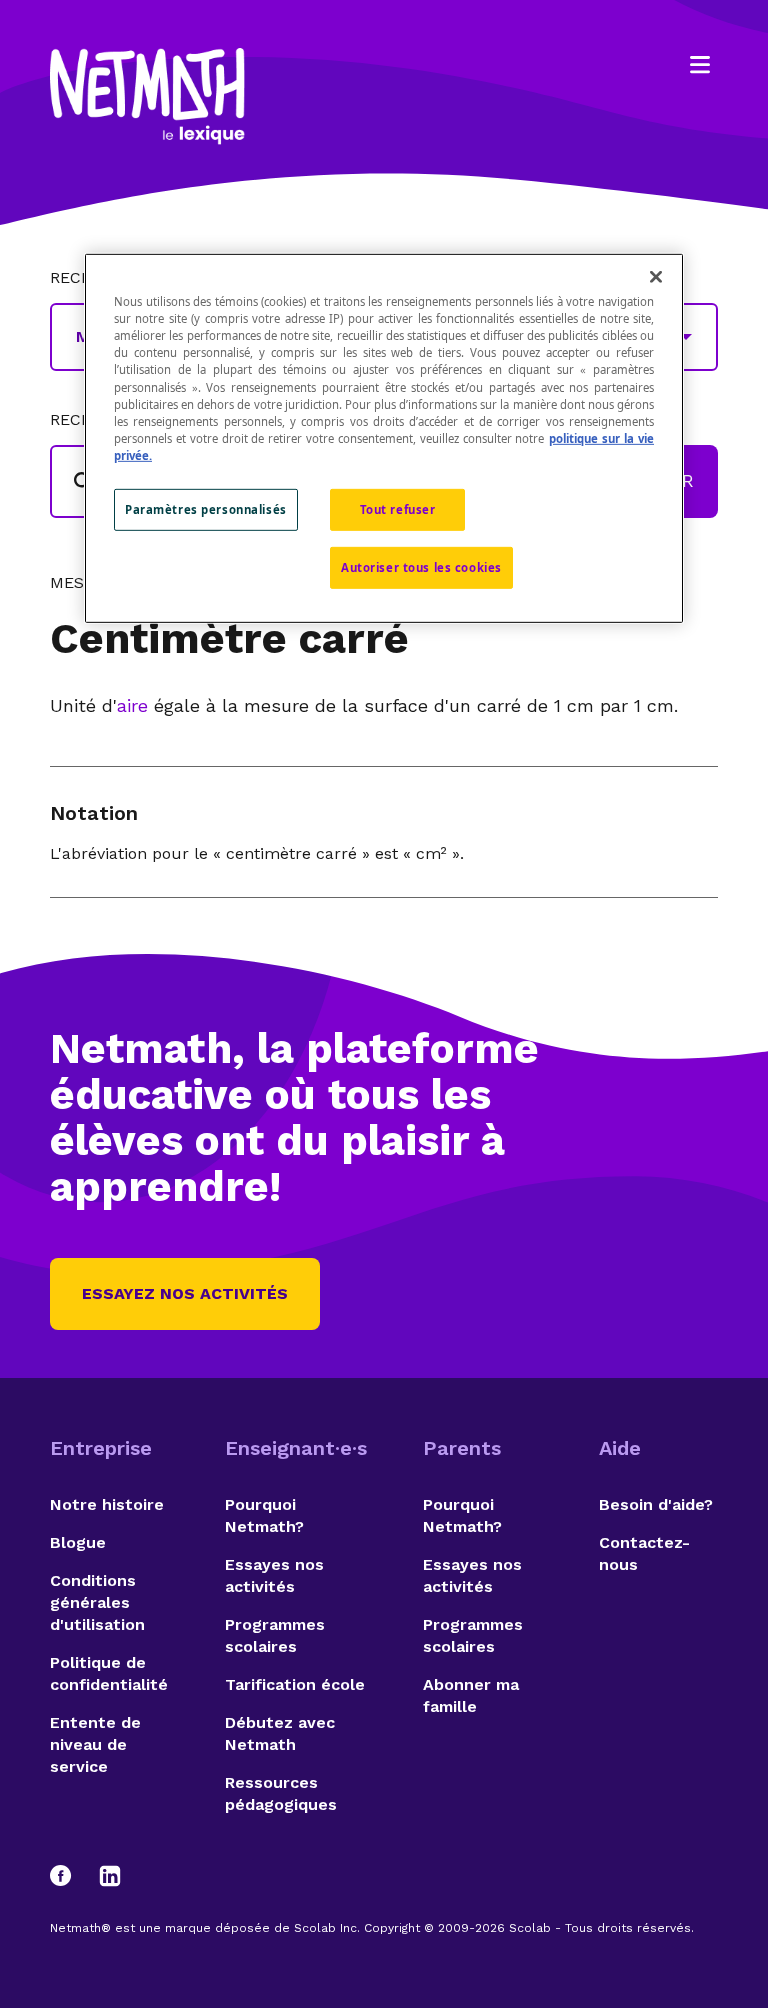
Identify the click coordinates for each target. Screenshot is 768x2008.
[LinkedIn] (110, 1876)
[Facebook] (70, 1876)
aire (132, 705)
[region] (384, 438)
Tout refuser (398, 509)
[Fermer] (656, 277)
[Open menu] (700, 65)
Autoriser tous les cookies (421, 567)
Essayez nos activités (185, 1293)
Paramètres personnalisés (206, 509)
